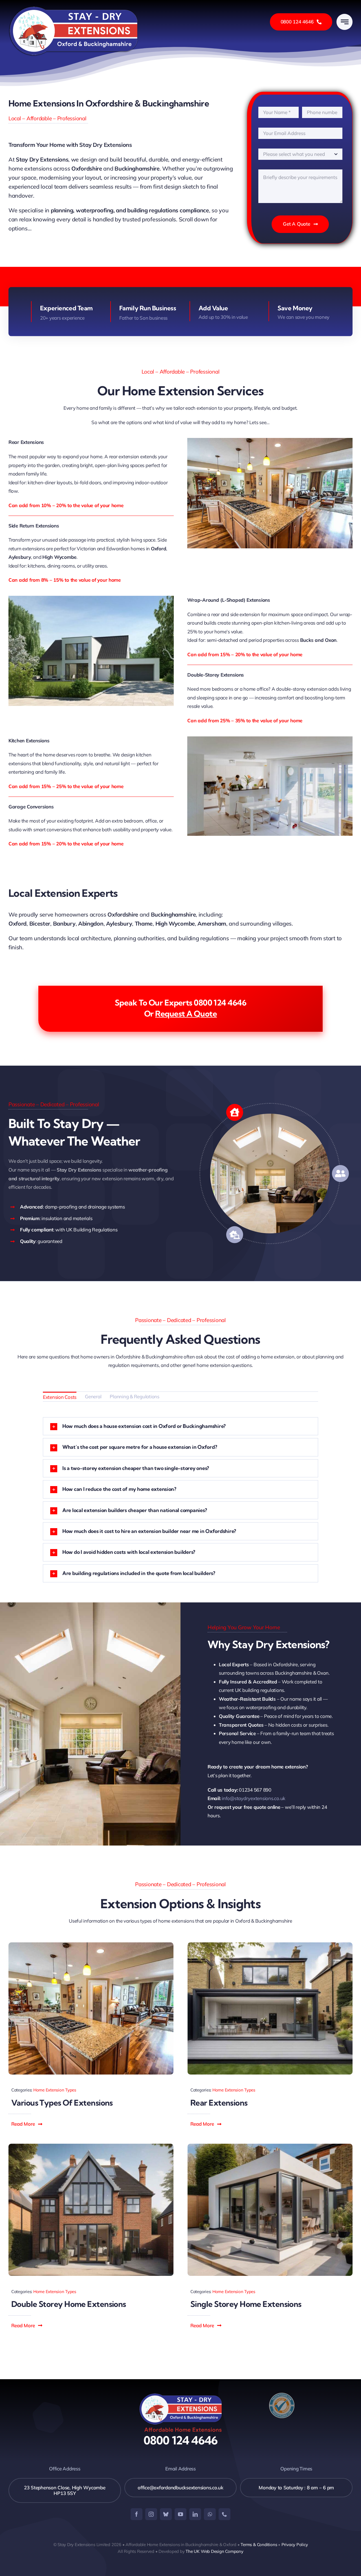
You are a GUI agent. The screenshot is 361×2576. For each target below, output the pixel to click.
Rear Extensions (219, 2103)
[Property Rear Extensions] (270, 1945)
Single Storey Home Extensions (246, 2304)
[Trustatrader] (282, 2395)
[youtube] (180, 2514)
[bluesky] (166, 2514)
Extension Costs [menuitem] (60, 1397)
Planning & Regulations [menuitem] (134, 1396)
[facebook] (137, 2514)
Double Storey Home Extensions (69, 2304)
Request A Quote (186, 1014)
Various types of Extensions (62, 2103)
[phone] (224, 2514)
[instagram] (151, 2514)
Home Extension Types (55, 2090)
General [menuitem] (93, 1396)
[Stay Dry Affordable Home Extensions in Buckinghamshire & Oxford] (74, 8)
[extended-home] (91, 1945)
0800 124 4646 (181, 2440)
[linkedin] (195, 2514)
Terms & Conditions (259, 2545)
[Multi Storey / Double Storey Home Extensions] (91, 2146)
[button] (27, 2124)
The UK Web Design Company (214, 2551)
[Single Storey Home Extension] (270, 2146)
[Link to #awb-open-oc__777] (345, 22)
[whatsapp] (210, 2514)
